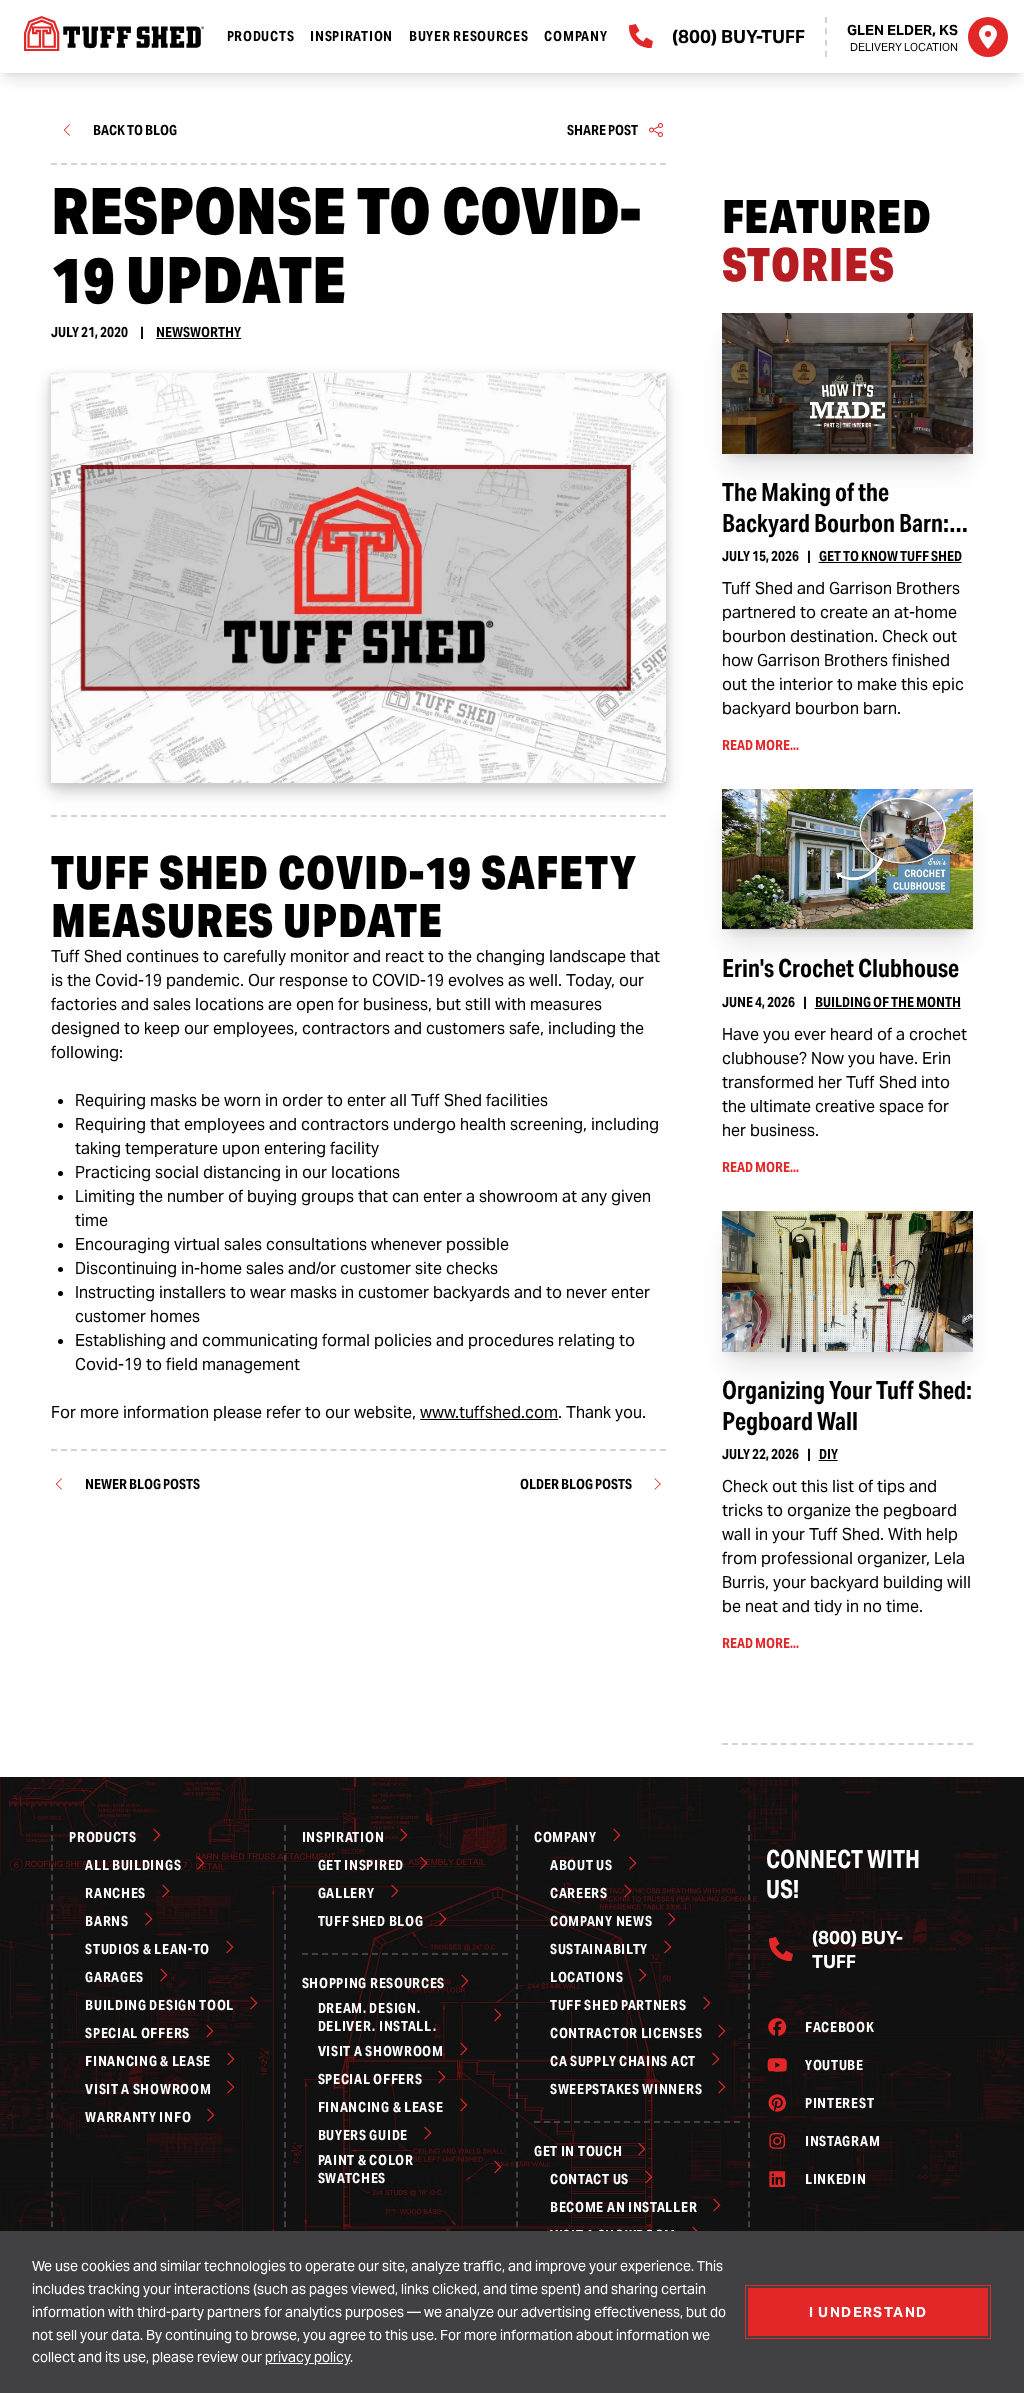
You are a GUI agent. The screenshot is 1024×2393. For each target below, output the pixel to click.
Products (261, 36)
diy (828, 1454)
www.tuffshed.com (489, 1412)
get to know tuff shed (890, 556)
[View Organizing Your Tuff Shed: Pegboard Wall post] (847, 1281)
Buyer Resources (469, 36)
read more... (789, 746)
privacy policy (307, 2357)
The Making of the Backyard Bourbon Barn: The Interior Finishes (835, 523)
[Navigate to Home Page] (108, 33)
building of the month (888, 1002)
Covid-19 (108, 1364)
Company (575, 36)
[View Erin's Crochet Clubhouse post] (847, 859)
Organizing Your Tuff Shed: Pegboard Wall (847, 1405)
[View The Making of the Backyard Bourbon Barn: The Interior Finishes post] (847, 383)
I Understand (868, 2312)
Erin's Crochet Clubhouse (840, 968)
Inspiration (351, 36)
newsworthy (198, 332)
